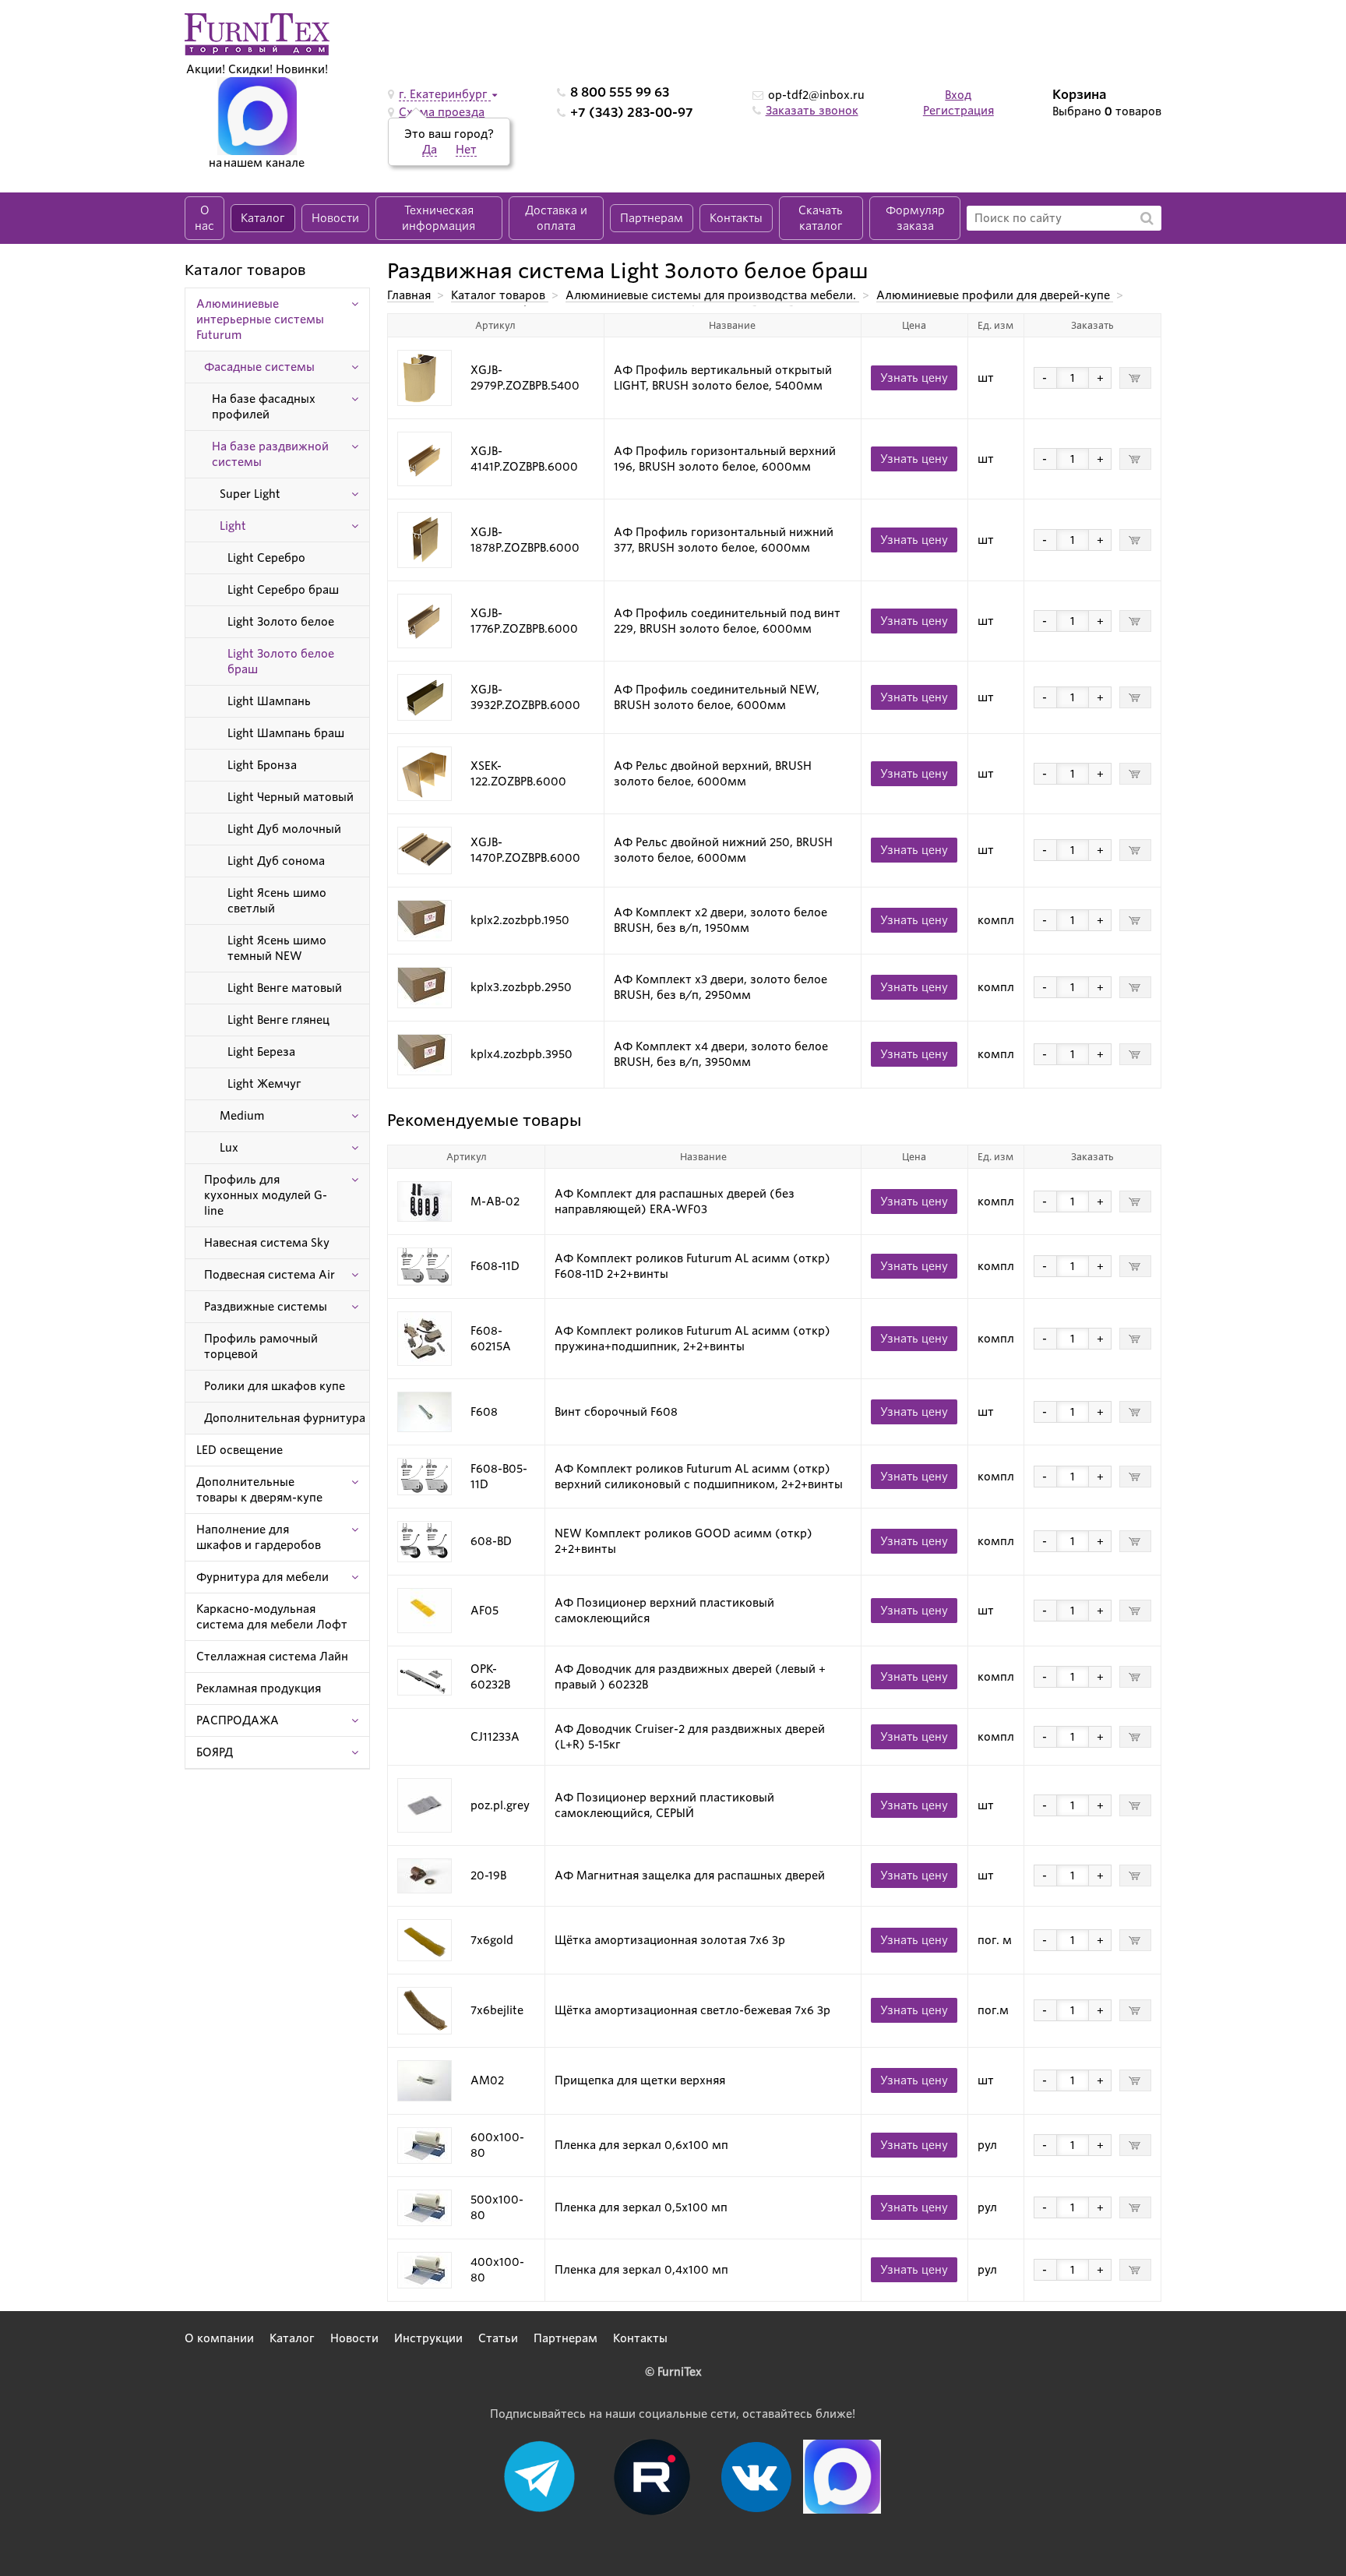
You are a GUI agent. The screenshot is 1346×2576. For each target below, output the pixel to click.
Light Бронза (262, 765)
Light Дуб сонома (276, 861)
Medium (242, 1116)
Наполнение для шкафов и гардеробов (259, 1537)
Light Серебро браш (283, 590)
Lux (229, 1148)
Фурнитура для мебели (263, 1577)
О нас (204, 218)
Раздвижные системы (266, 1307)
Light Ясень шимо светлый (277, 901)
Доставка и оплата (556, 218)
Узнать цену (914, 378)
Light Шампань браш (286, 733)
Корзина (1080, 95)
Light (233, 526)
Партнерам (652, 218)
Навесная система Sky (267, 1243)
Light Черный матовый (291, 797)
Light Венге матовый (285, 988)
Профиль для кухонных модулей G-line (266, 1195)
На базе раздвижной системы (270, 454)
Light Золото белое (281, 622)
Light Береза (261, 1052)
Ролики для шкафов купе (275, 1386)
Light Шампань (269, 701)
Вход (958, 95)
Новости (335, 218)
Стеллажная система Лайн (272, 1657)
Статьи (498, 2338)
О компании (219, 2338)
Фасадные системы (259, 367)
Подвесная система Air (270, 1275)
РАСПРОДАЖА (238, 1720)
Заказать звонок (812, 111)
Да (430, 150)
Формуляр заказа (915, 218)
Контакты (736, 218)
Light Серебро (266, 558)
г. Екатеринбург (445, 94)
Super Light (250, 494)
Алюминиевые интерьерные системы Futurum (260, 319)
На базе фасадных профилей (264, 407)
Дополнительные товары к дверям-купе (259, 1490)
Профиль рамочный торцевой (261, 1346)
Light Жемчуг (264, 1084)
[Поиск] (1147, 218)
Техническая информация (439, 218)
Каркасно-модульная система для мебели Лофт (272, 1617)
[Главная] (257, 34)
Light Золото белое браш (281, 662)
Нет (466, 150)
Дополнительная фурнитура (285, 1418)
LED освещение (240, 1450)
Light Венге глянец (278, 1020)
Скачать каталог (821, 218)
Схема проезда (442, 112)
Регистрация (958, 111)
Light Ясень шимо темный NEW (277, 948)
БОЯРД (215, 1752)
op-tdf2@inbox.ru (816, 95)
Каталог (263, 218)
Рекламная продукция (259, 1689)
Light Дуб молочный (284, 829)
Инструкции (428, 2338)
